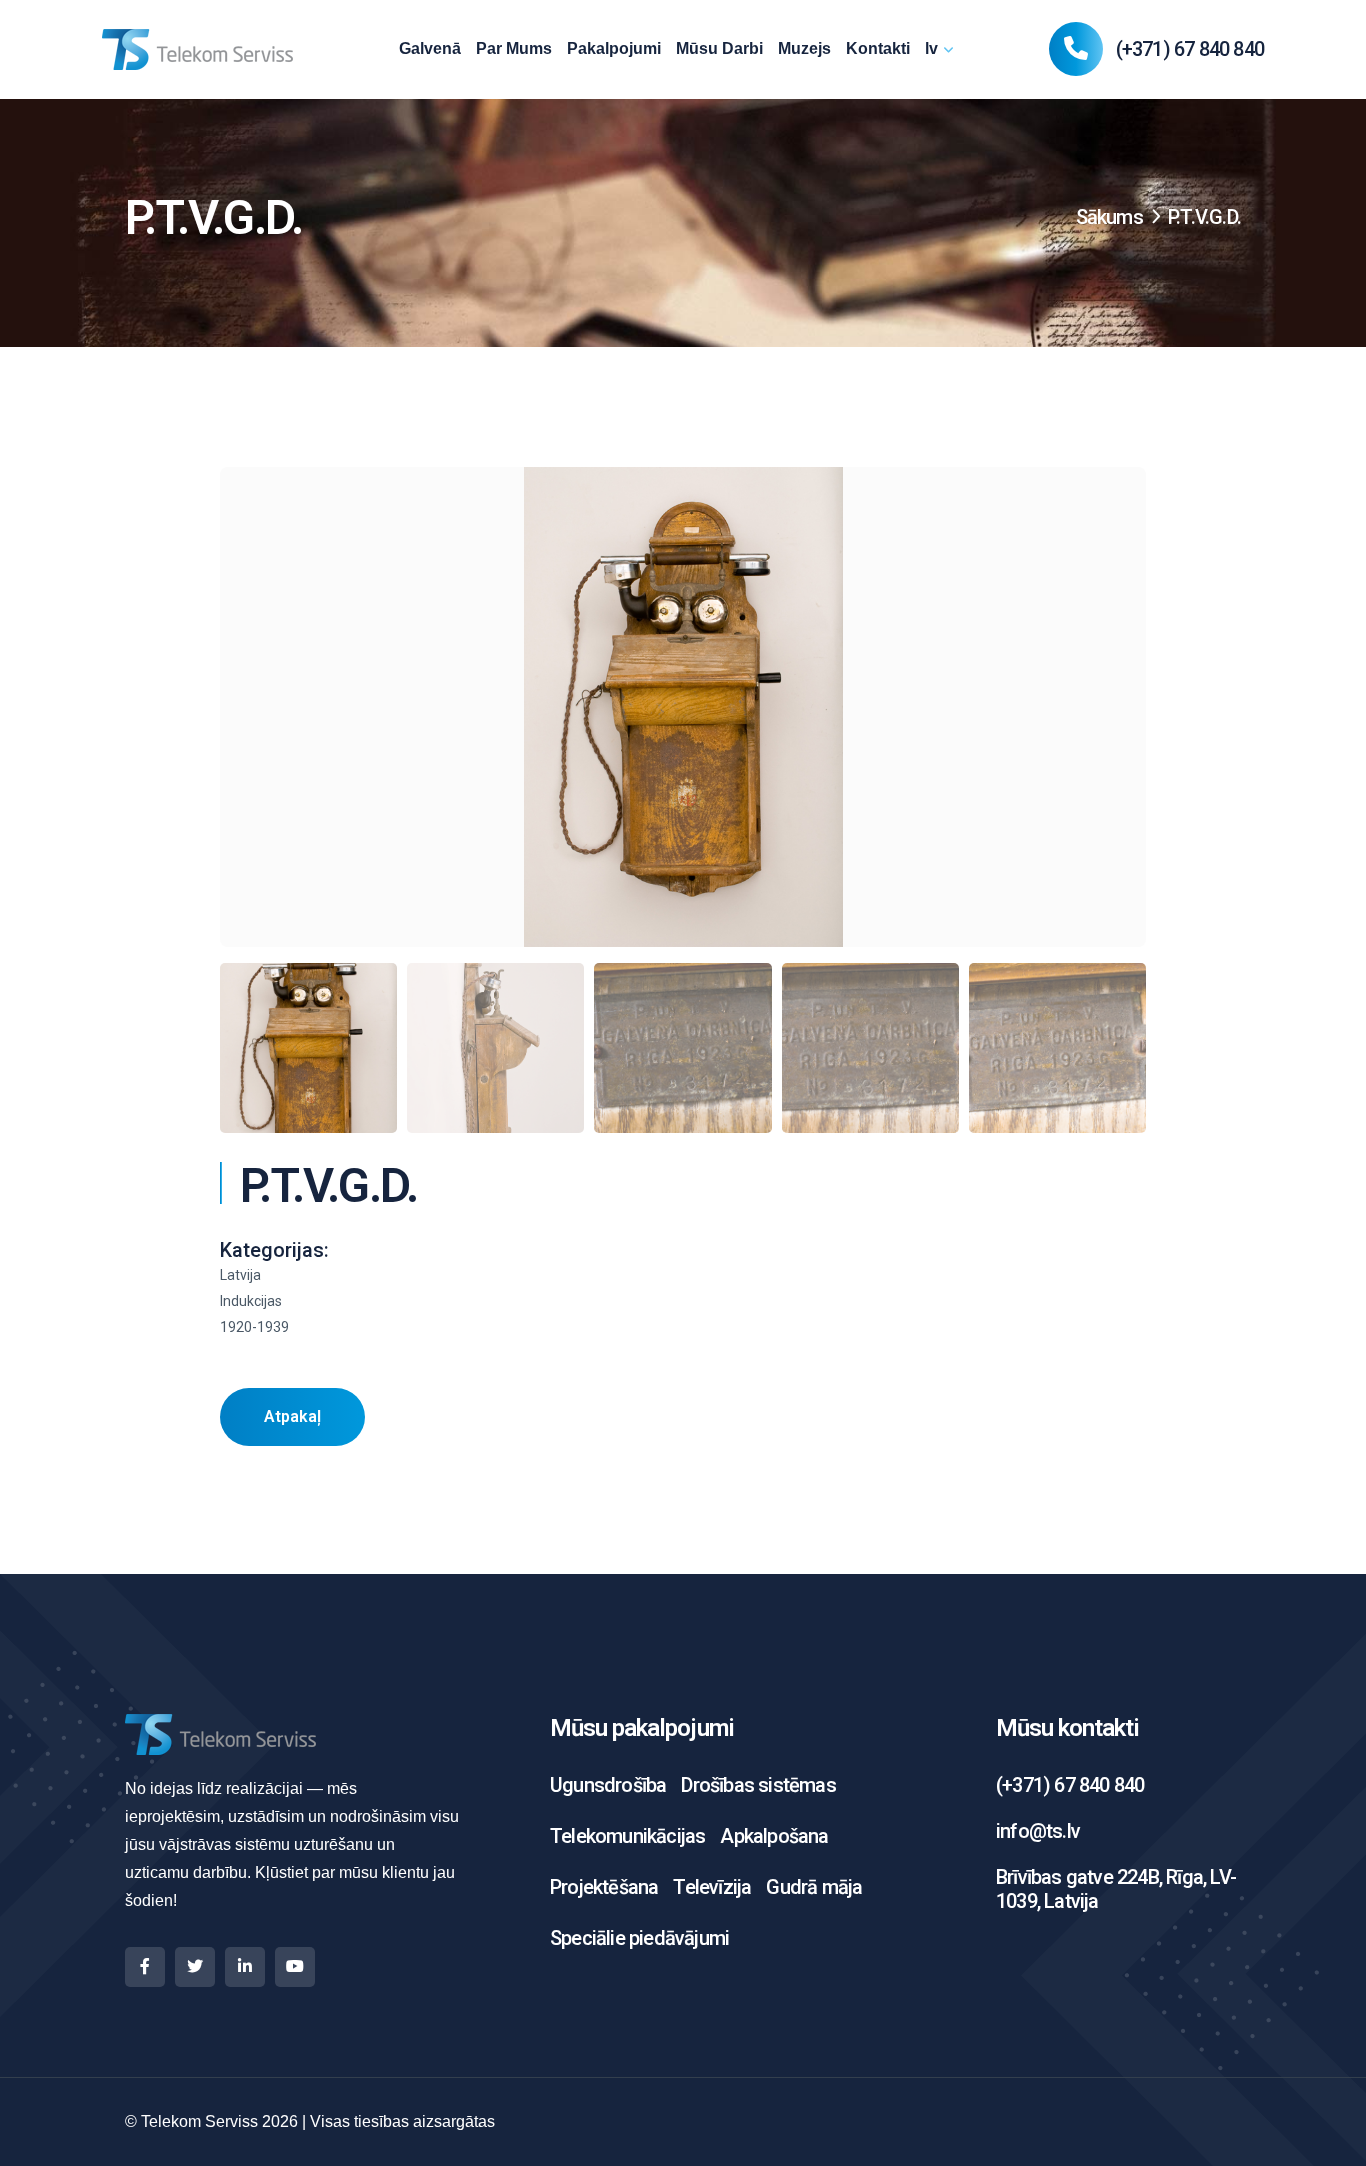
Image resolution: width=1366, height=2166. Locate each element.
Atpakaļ (292, 1416)
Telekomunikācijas (627, 1836)
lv (931, 48)
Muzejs (804, 48)
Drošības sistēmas (758, 1785)
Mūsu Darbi (719, 48)
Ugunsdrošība (608, 1785)
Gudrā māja (814, 1887)
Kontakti (878, 48)
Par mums (514, 48)
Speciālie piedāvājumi (639, 1938)
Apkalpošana (774, 1836)
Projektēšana (604, 1887)
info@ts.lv (1038, 1831)
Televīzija (712, 1887)
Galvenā (430, 48)
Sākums (1109, 217)
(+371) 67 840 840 (1190, 50)
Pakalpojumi (614, 48)
